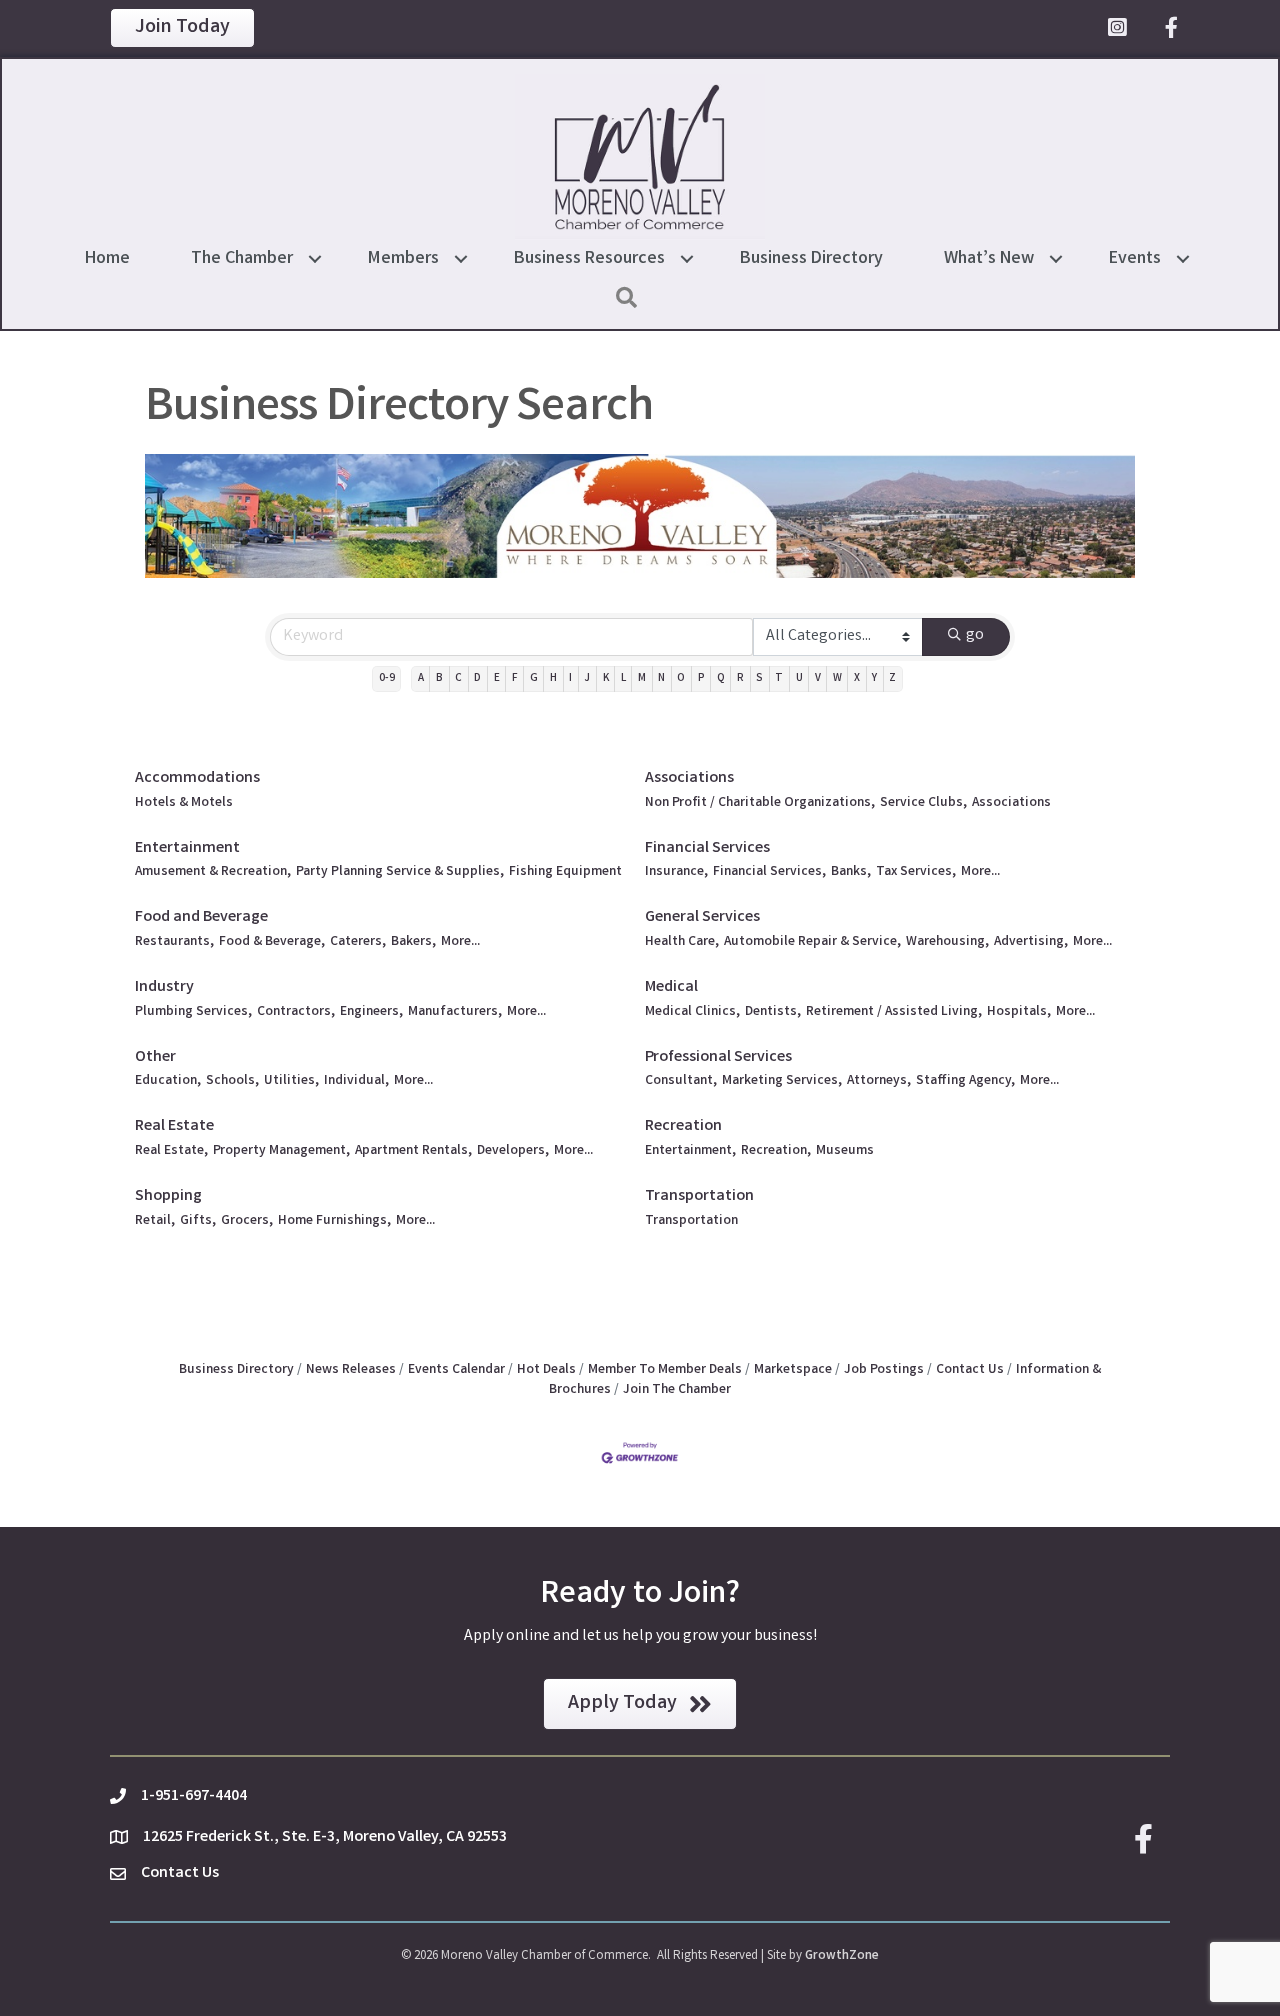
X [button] (857, 679)
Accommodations (197, 778)
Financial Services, (769, 872)
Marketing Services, (782, 1081)
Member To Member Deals (665, 1370)
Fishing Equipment (565, 872)
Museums (845, 1151)
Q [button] (721, 679)
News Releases (351, 1370)
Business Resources (589, 259)
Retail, (155, 1221)
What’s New (989, 259)
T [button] (779, 679)
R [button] (740, 679)
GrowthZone (842, 1956)
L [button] (623, 679)
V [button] (818, 679)
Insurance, (676, 872)
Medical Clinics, (692, 1012)
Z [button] (892, 679)
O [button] (681, 679)
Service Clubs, (923, 803)
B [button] (439, 679)
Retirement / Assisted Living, (894, 1012)
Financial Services (707, 848)
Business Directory (811, 259)
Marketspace (793, 1370)
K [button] (606, 679)
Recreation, (776, 1151)
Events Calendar (456, 1370)
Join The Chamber (677, 1390)
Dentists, (773, 1012)
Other (155, 1057)
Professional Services (718, 1057)
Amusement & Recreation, (213, 872)
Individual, (356, 1081)
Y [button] (874, 679)
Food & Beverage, (272, 942)
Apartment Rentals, (413, 1151)
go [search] (975, 635)
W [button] (837, 679)
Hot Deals (546, 1370)
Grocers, (247, 1221)
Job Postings (884, 1370)
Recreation (683, 1126)
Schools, (232, 1081)
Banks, (851, 872)
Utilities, (291, 1081)
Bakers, (413, 942)
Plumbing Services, (193, 1012)
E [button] (497, 679)
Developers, (513, 1151)
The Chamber (242, 259)
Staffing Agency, (965, 1081)
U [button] (799, 679)
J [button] (587, 679)
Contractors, (296, 1012)
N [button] (661, 679)
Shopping (168, 1196)
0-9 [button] (387, 679)
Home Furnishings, (334, 1221)
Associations (689, 778)
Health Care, (682, 942)
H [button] (553, 679)
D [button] (477, 679)
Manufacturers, (455, 1012)
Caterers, (358, 942)
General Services (702, 917)
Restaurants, (174, 942)
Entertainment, (690, 1151)
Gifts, (198, 1221)
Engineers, (371, 1012)
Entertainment (187, 848)
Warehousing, (947, 942)
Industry (164, 987)
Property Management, (281, 1151)
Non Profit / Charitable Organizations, (760, 803)
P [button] (701, 679)
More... (980, 872)
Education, (168, 1081)
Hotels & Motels (184, 803)
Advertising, (1031, 942)
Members (403, 259)
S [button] (759, 679)
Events (1135, 259)
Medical (671, 987)
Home (107, 259)
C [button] (458, 679)
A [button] (421, 679)
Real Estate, (171, 1151)
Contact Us (970, 1370)
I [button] (570, 679)
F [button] (515, 679)
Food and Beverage (201, 917)
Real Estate (174, 1126)
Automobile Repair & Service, (812, 942)
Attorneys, (879, 1081)
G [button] (534, 679)
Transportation (699, 1196)
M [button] (642, 679)
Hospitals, (1019, 1012)
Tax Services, (916, 872)
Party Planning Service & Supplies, (400, 872)
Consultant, (681, 1081)
